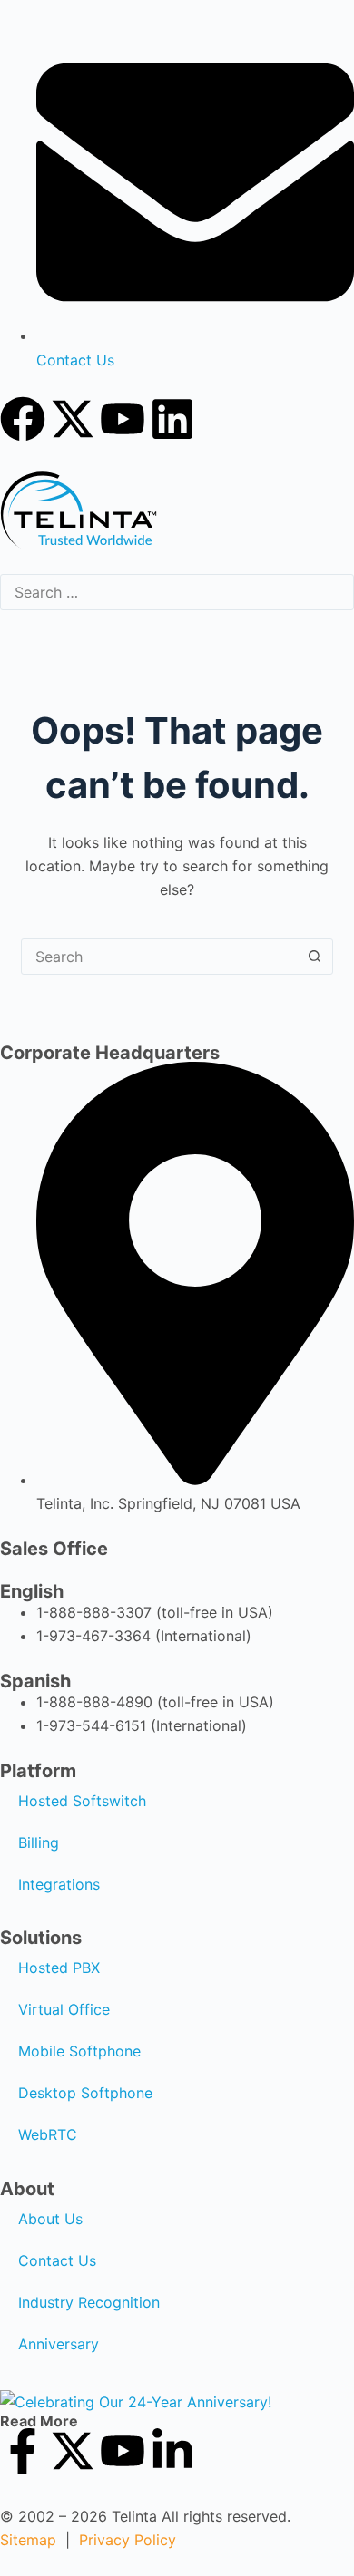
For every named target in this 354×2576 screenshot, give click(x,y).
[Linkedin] (172, 419)
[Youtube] (123, 419)
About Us (50, 2219)
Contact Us (57, 2260)
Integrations (59, 1884)
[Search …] (177, 593)
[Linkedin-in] (172, 2451)
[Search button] (315, 957)
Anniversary (59, 2344)
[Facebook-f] (23, 2451)
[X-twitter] (73, 419)
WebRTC (48, 2134)
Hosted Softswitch (82, 1801)
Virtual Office (64, 2009)
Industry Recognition (89, 2302)
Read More (39, 2421)
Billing (39, 1842)
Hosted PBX (59, 1968)
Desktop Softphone (85, 2093)
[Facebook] (23, 419)
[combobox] (159, 957)
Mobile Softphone (79, 2051)
